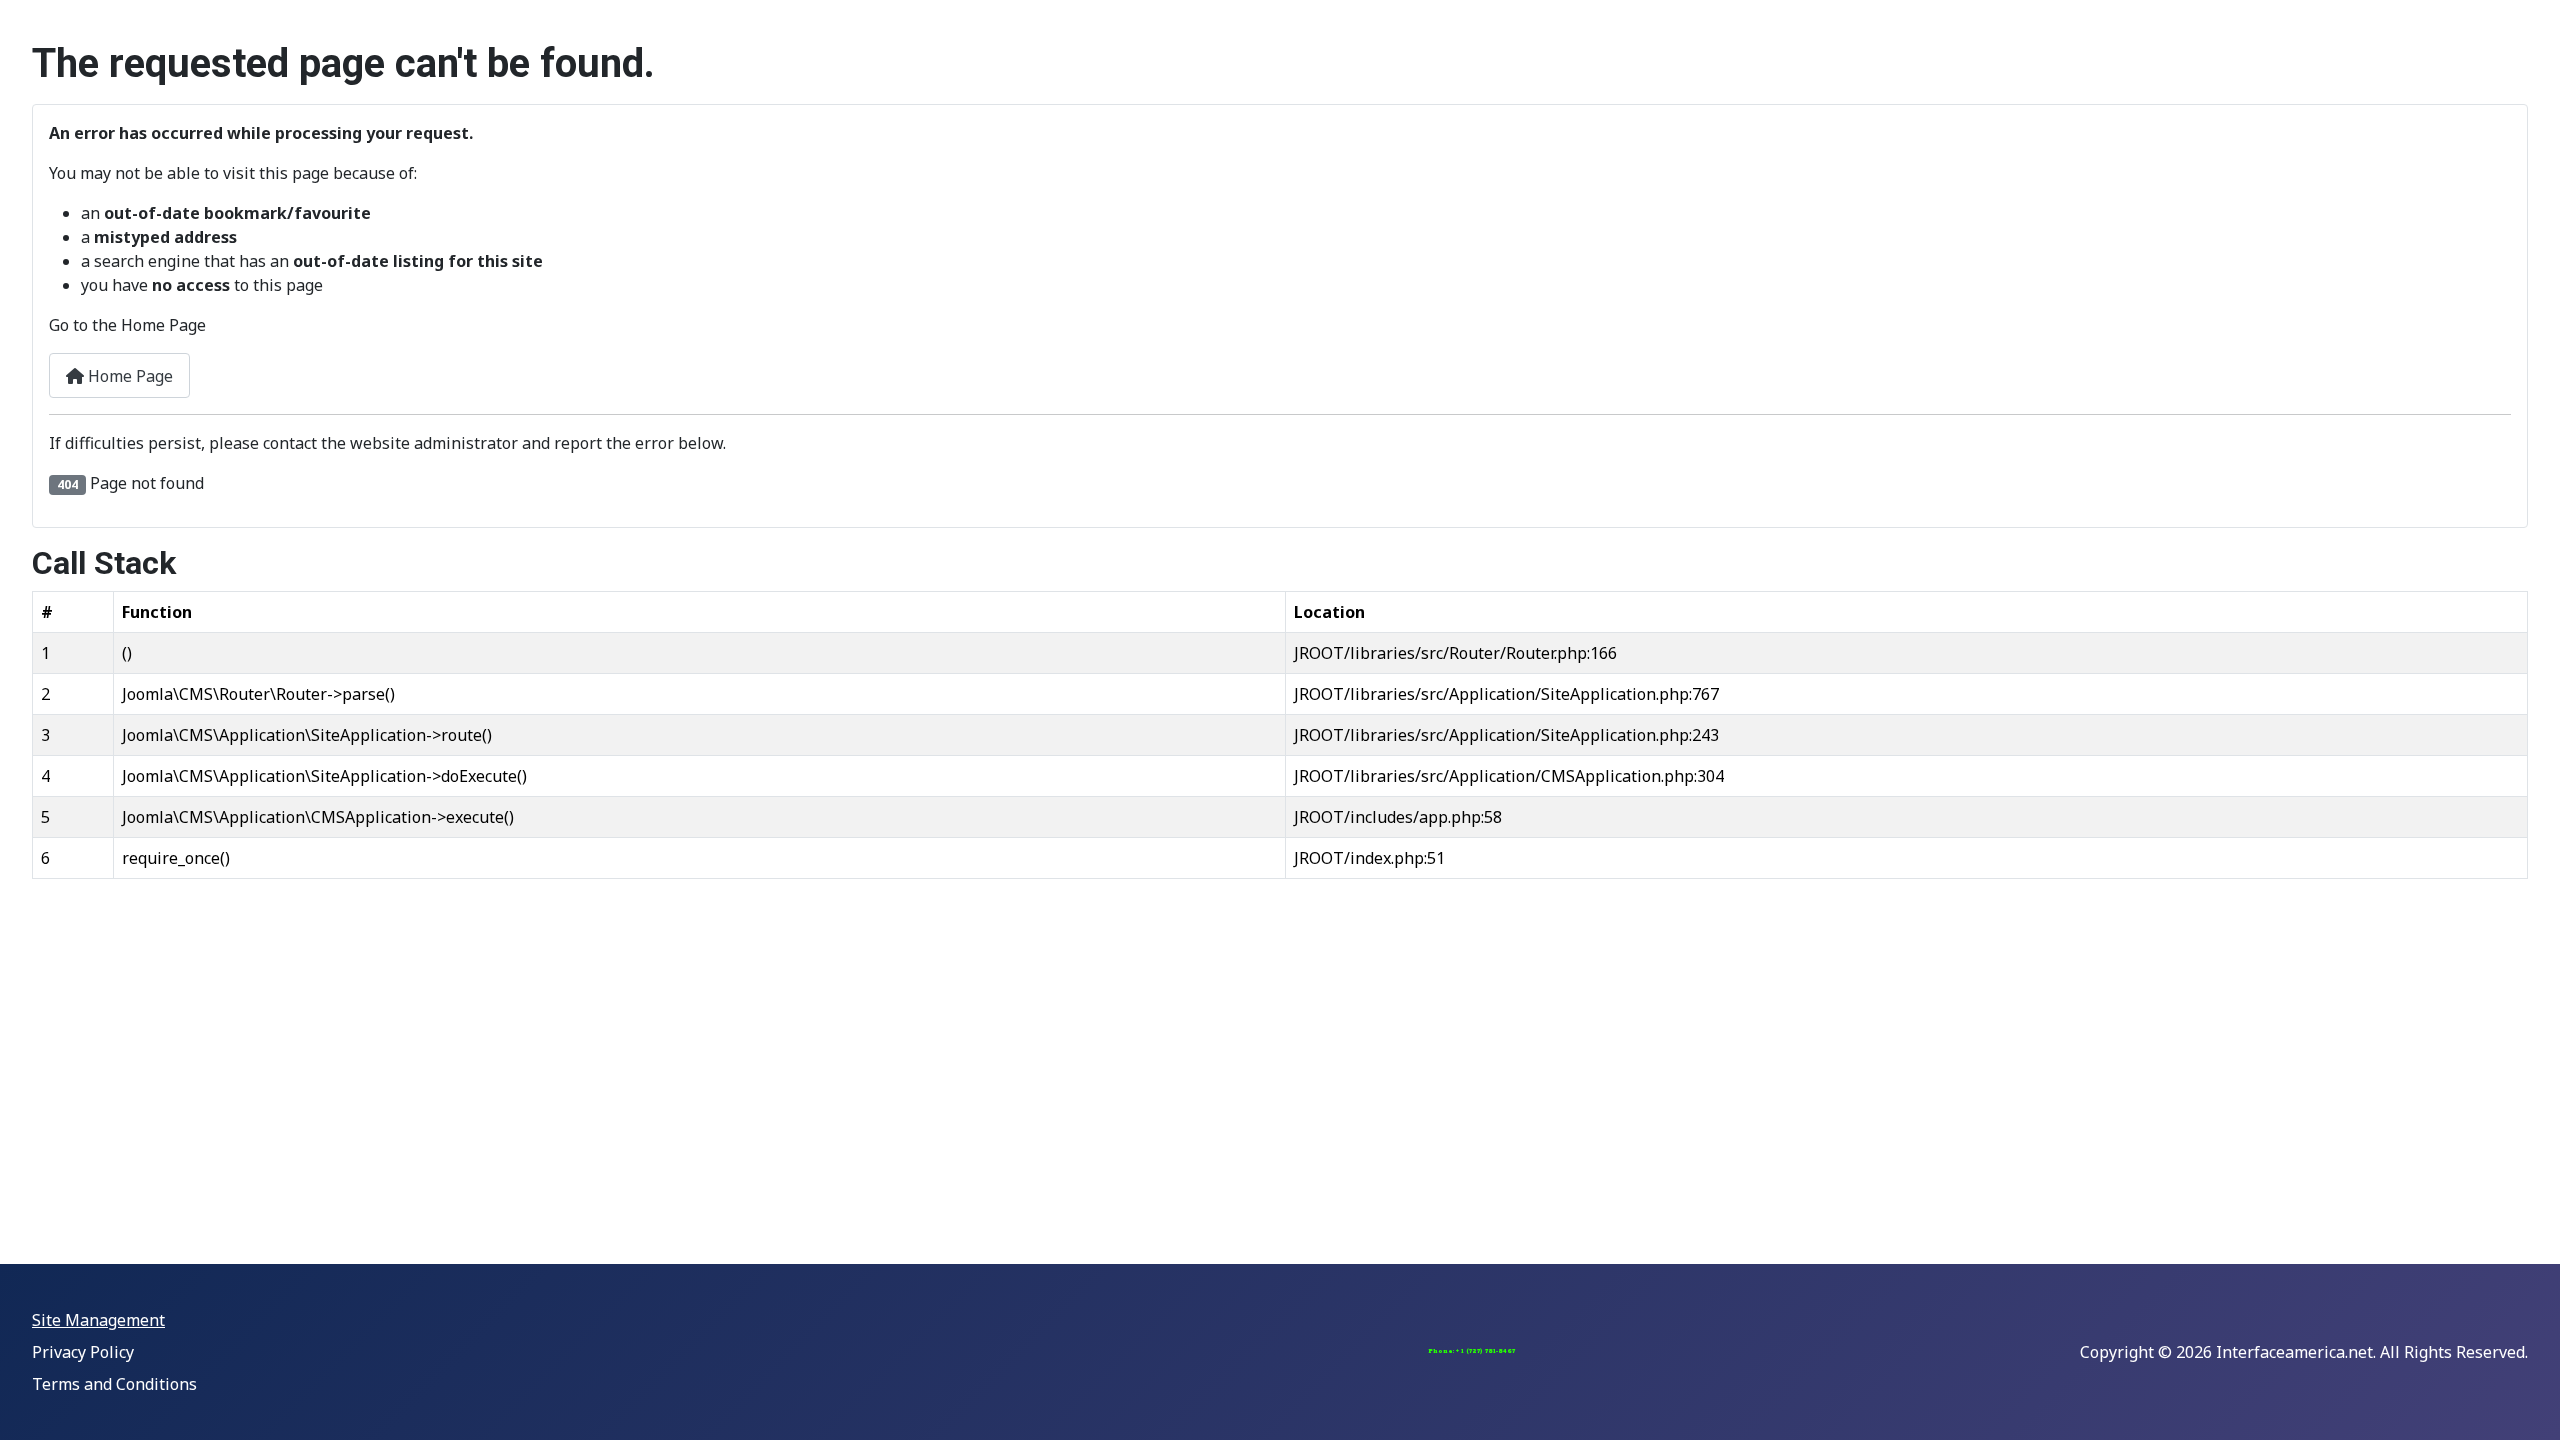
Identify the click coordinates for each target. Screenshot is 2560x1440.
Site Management (98, 1320)
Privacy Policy (83, 1352)
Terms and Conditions (114, 1384)
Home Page (128, 376)
